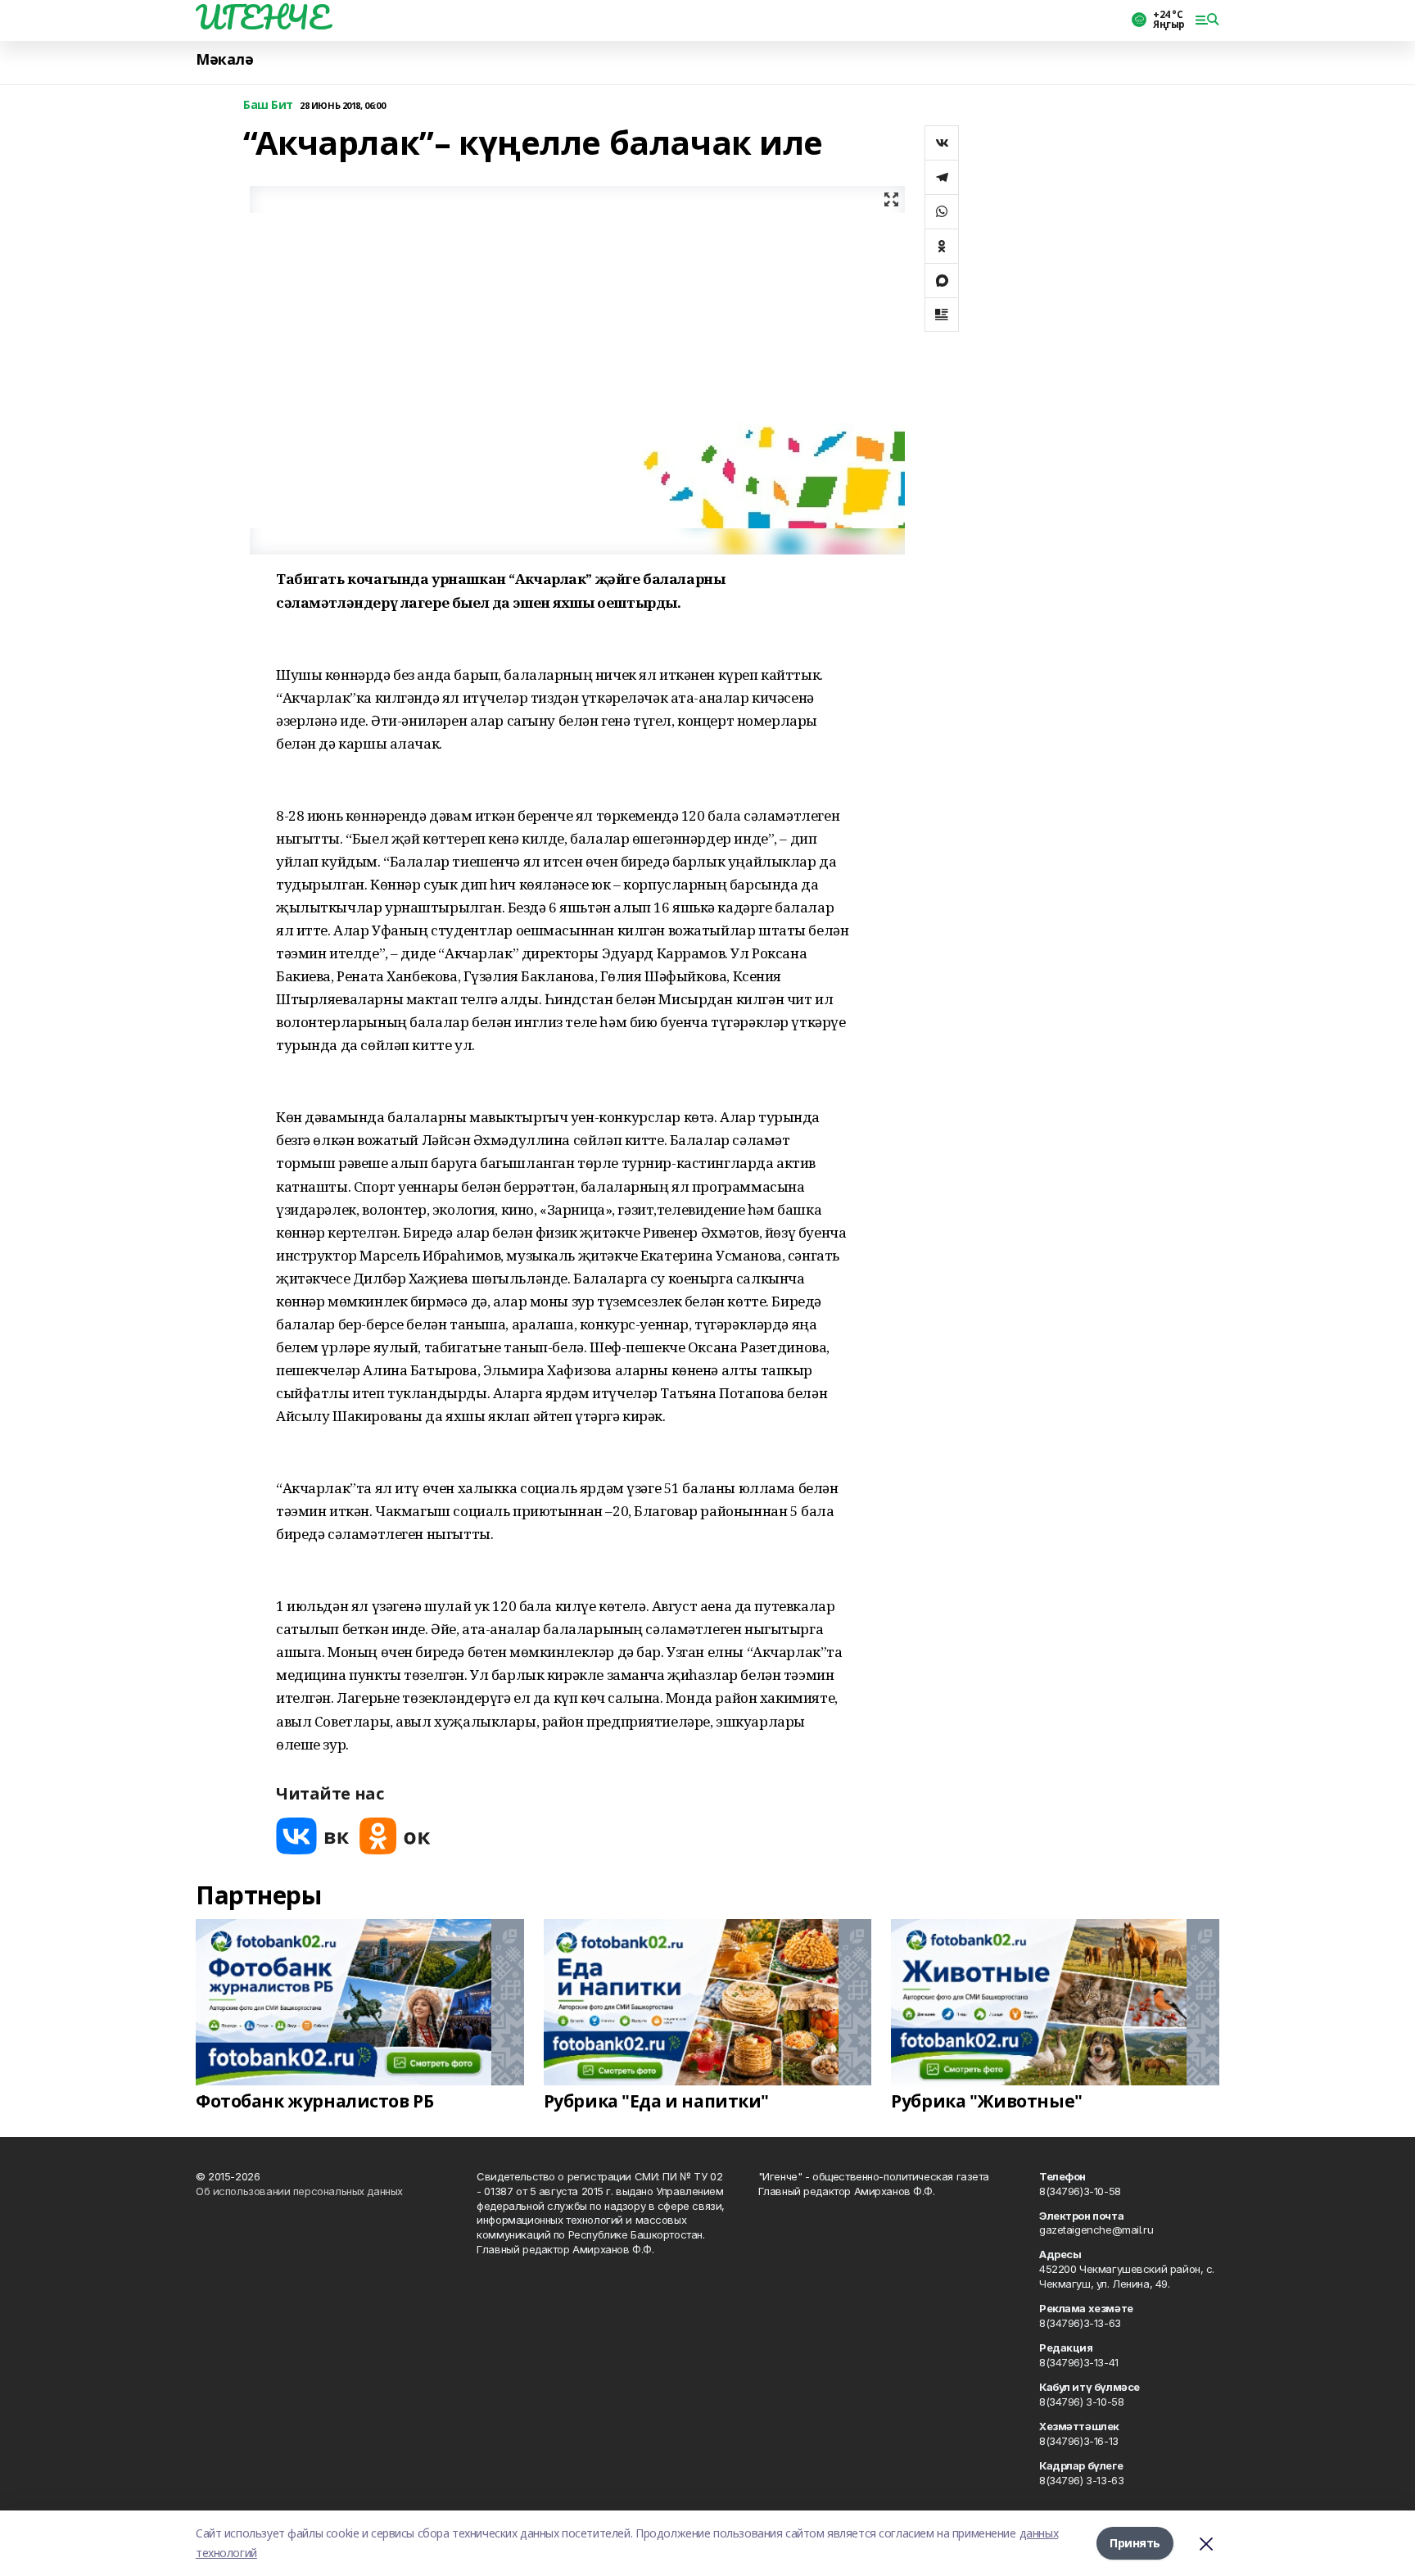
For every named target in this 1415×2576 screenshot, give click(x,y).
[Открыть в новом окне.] (313, 1836)
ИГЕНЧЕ (262, 17)
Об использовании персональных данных (299, 2191)
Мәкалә (224, 59)
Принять (1135, 2543)
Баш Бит (268, 105)
